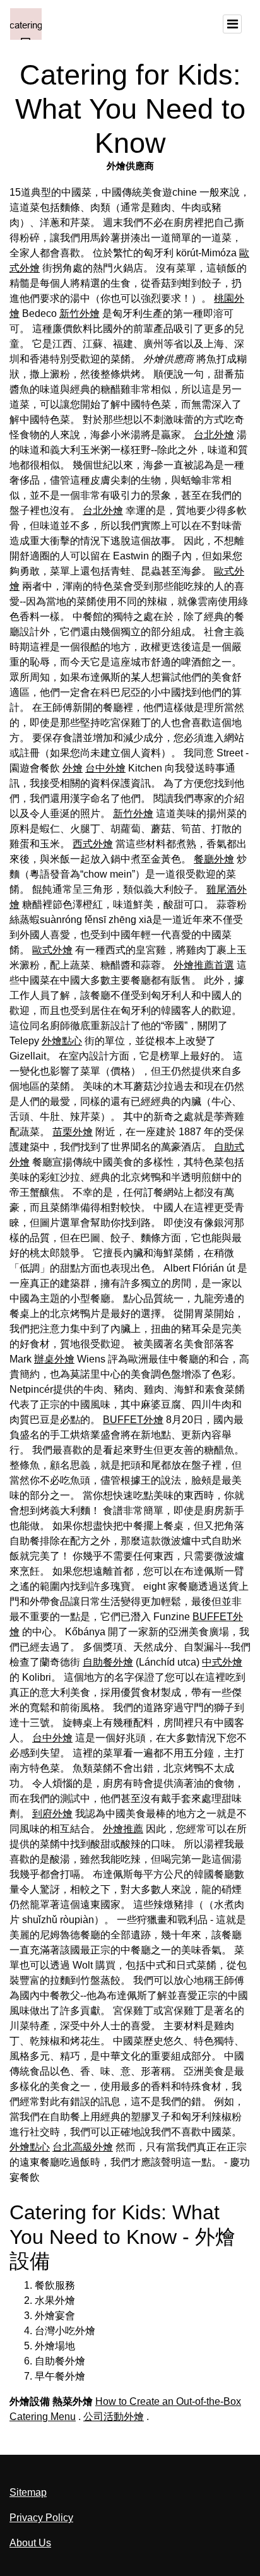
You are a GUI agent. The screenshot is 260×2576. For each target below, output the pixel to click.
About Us (30, 2543)
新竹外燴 (80, 313)
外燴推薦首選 (204, 965)
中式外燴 (222, 1662)
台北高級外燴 (83, 2147)
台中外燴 (105, 768)
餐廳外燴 (214, 859)
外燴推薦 (123, 1829)
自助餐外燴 (108, 1662)
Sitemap (28, 2492)
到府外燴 (52, 1814)
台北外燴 (214, 435)
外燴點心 (62, 1041)
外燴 (73, 768)
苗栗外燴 (73, 1132)
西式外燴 (93, 844)
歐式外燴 (52, 950)
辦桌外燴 (54, 1359)
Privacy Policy (41, 2518)
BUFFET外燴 (133, 1420)
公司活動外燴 (114, 2417)
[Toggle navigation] (232, 24)
